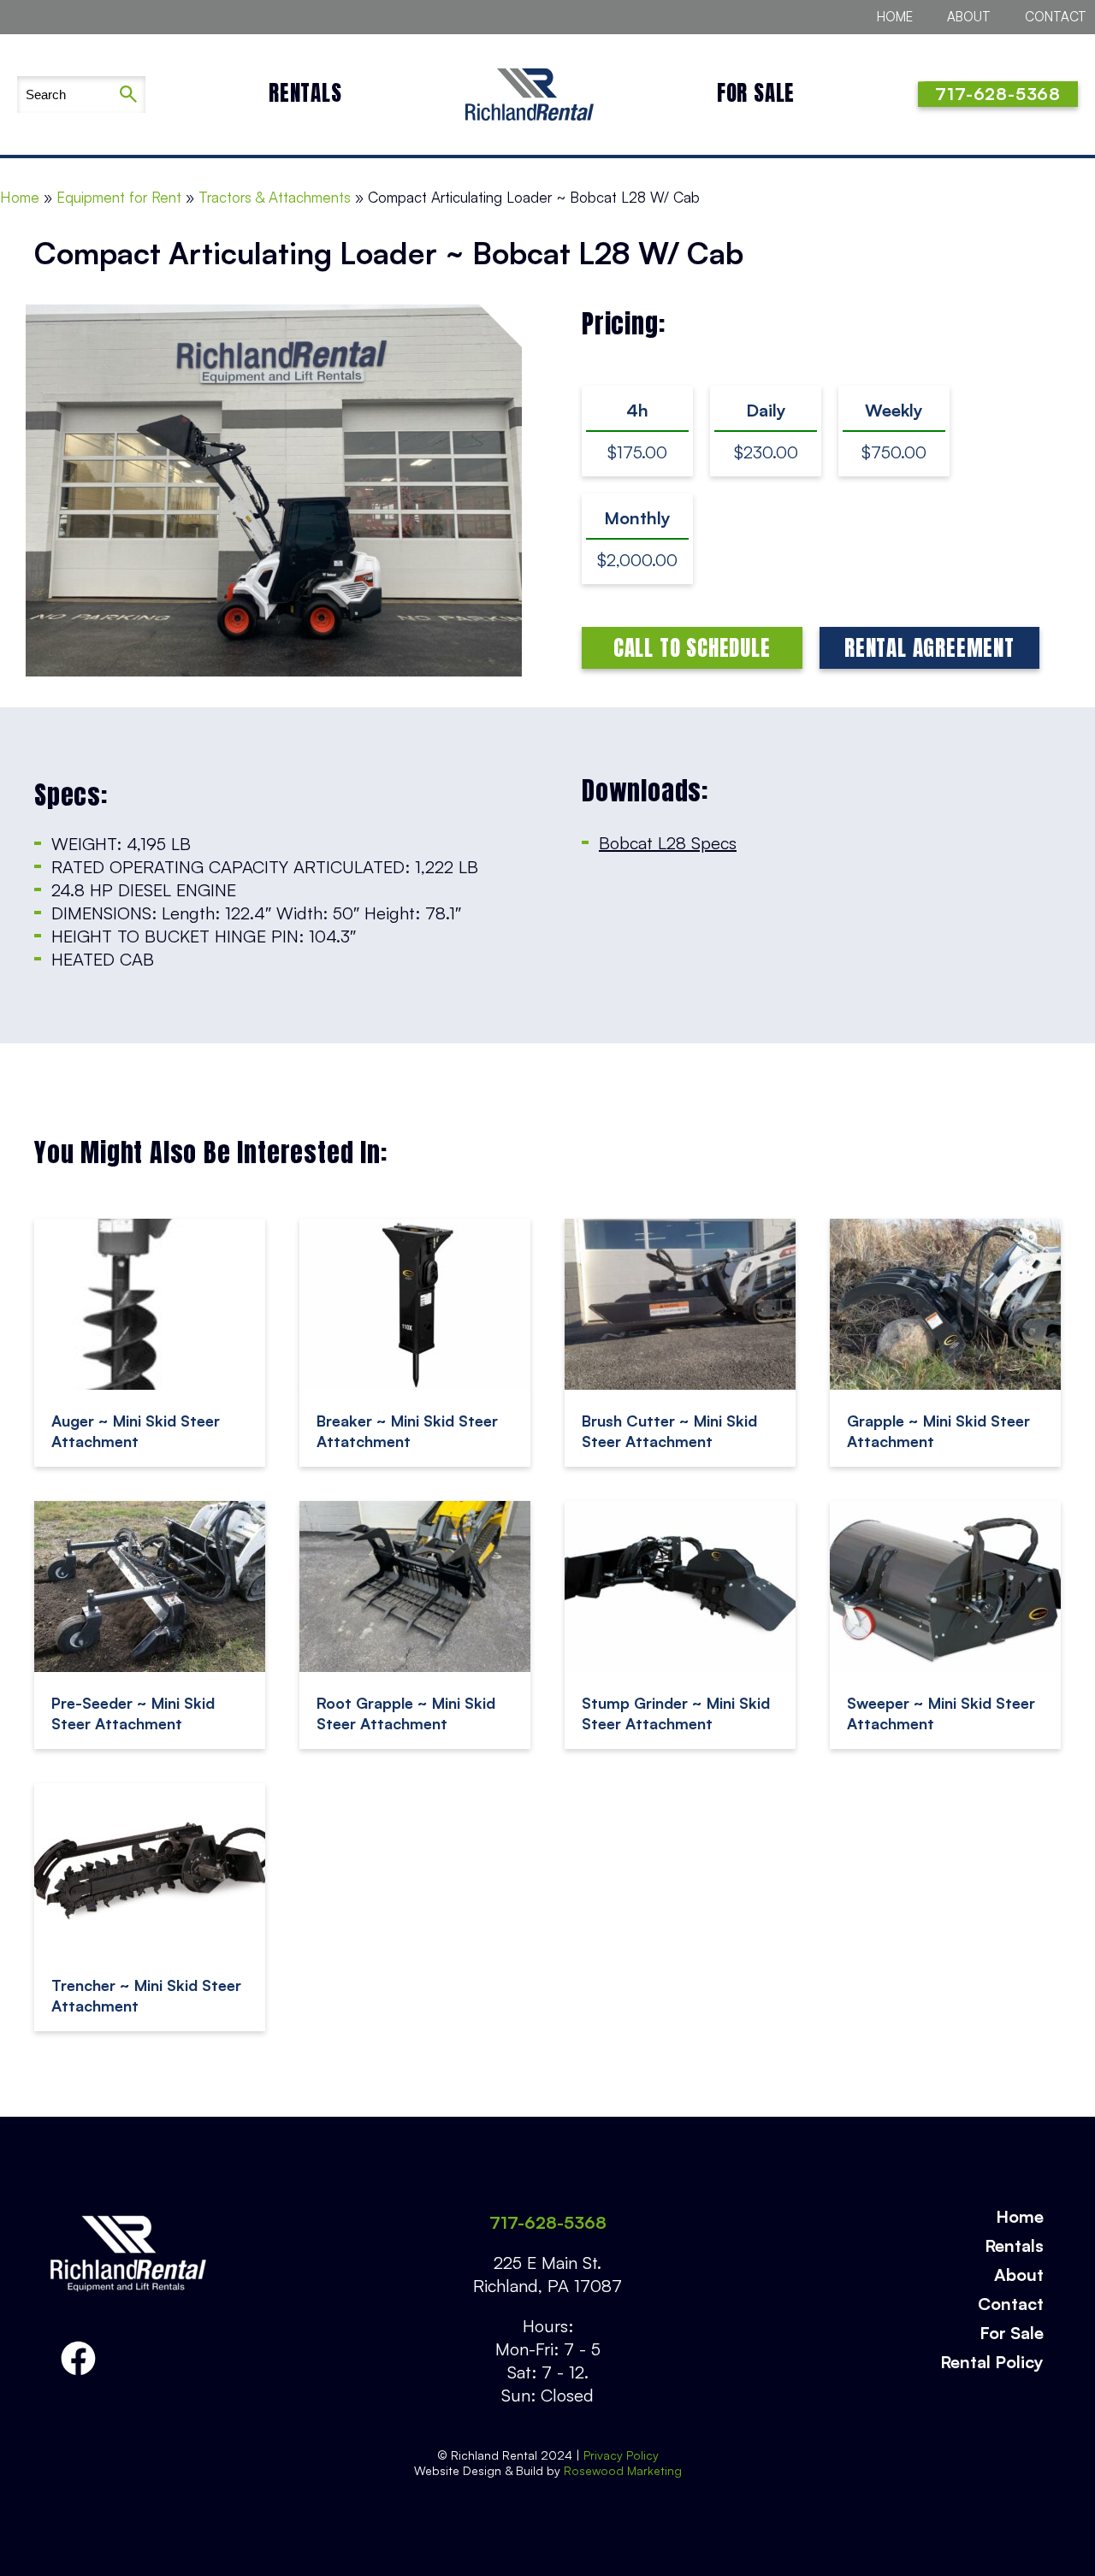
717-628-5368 (548, 2222)
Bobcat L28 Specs (668, 843)
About (969, 17)
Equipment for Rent (119, 197)
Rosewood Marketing (621, 2470)
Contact (1056, 17)
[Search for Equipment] (64, 95)
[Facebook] (78, 2359)
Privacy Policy (621, 2455)
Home (895, 17)
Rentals (305, 93)
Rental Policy (992, 2362)
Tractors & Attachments (275, 197)
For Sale (756, 93)
